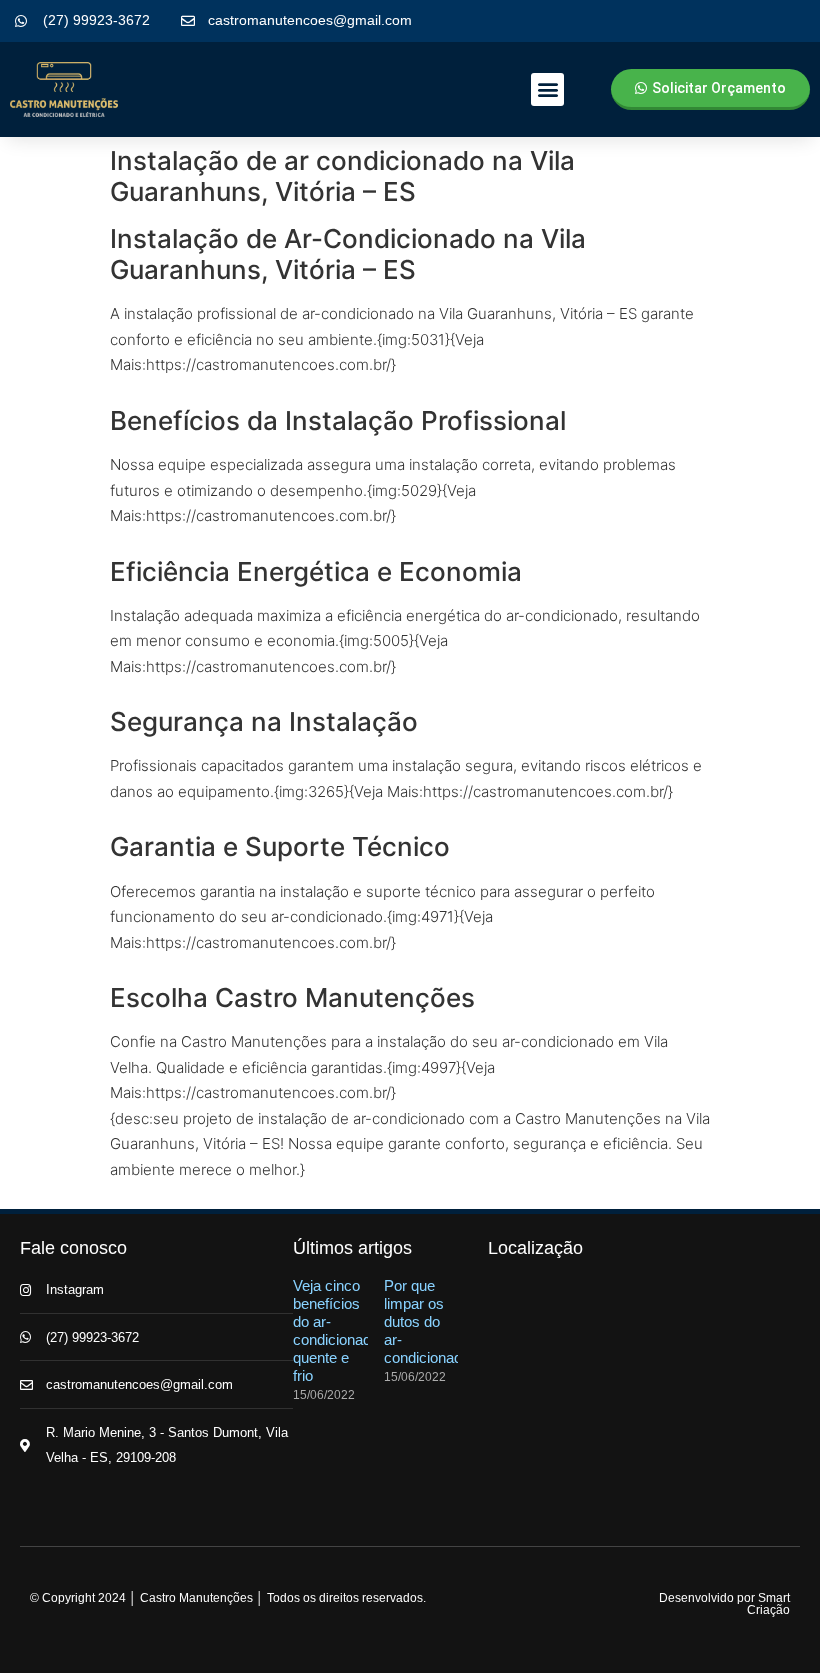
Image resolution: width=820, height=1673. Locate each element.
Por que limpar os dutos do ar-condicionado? (431, 1321)
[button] (547, 89)
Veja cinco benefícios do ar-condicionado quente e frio (336, 1330)
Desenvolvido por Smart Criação (724, 1604)
